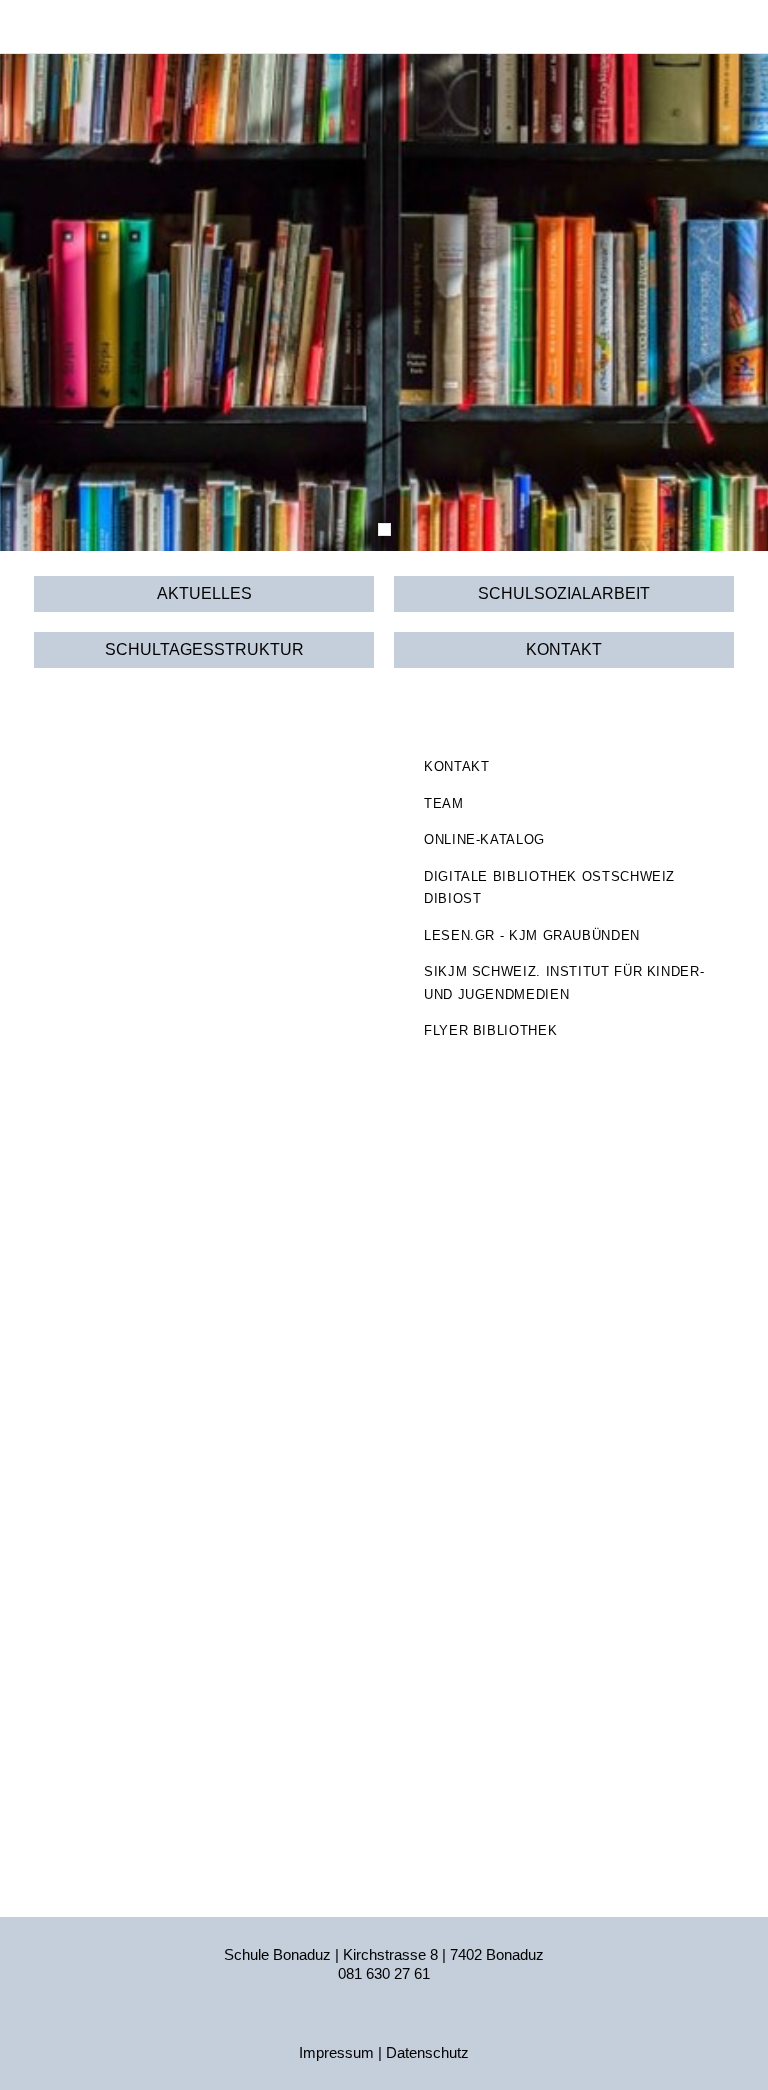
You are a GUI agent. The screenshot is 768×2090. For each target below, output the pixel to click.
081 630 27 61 (384, 1973)
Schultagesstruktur (204, 649)
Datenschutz (427, 2052)
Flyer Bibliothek (490, 1030)
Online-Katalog (484, 839)
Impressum (336, 2052)
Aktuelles (204, 593)
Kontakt (564, 649)
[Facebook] (384, 2023)
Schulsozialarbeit (564, 593)
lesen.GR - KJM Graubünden (532, 935)
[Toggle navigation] (716, 26)
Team (444, 803)
